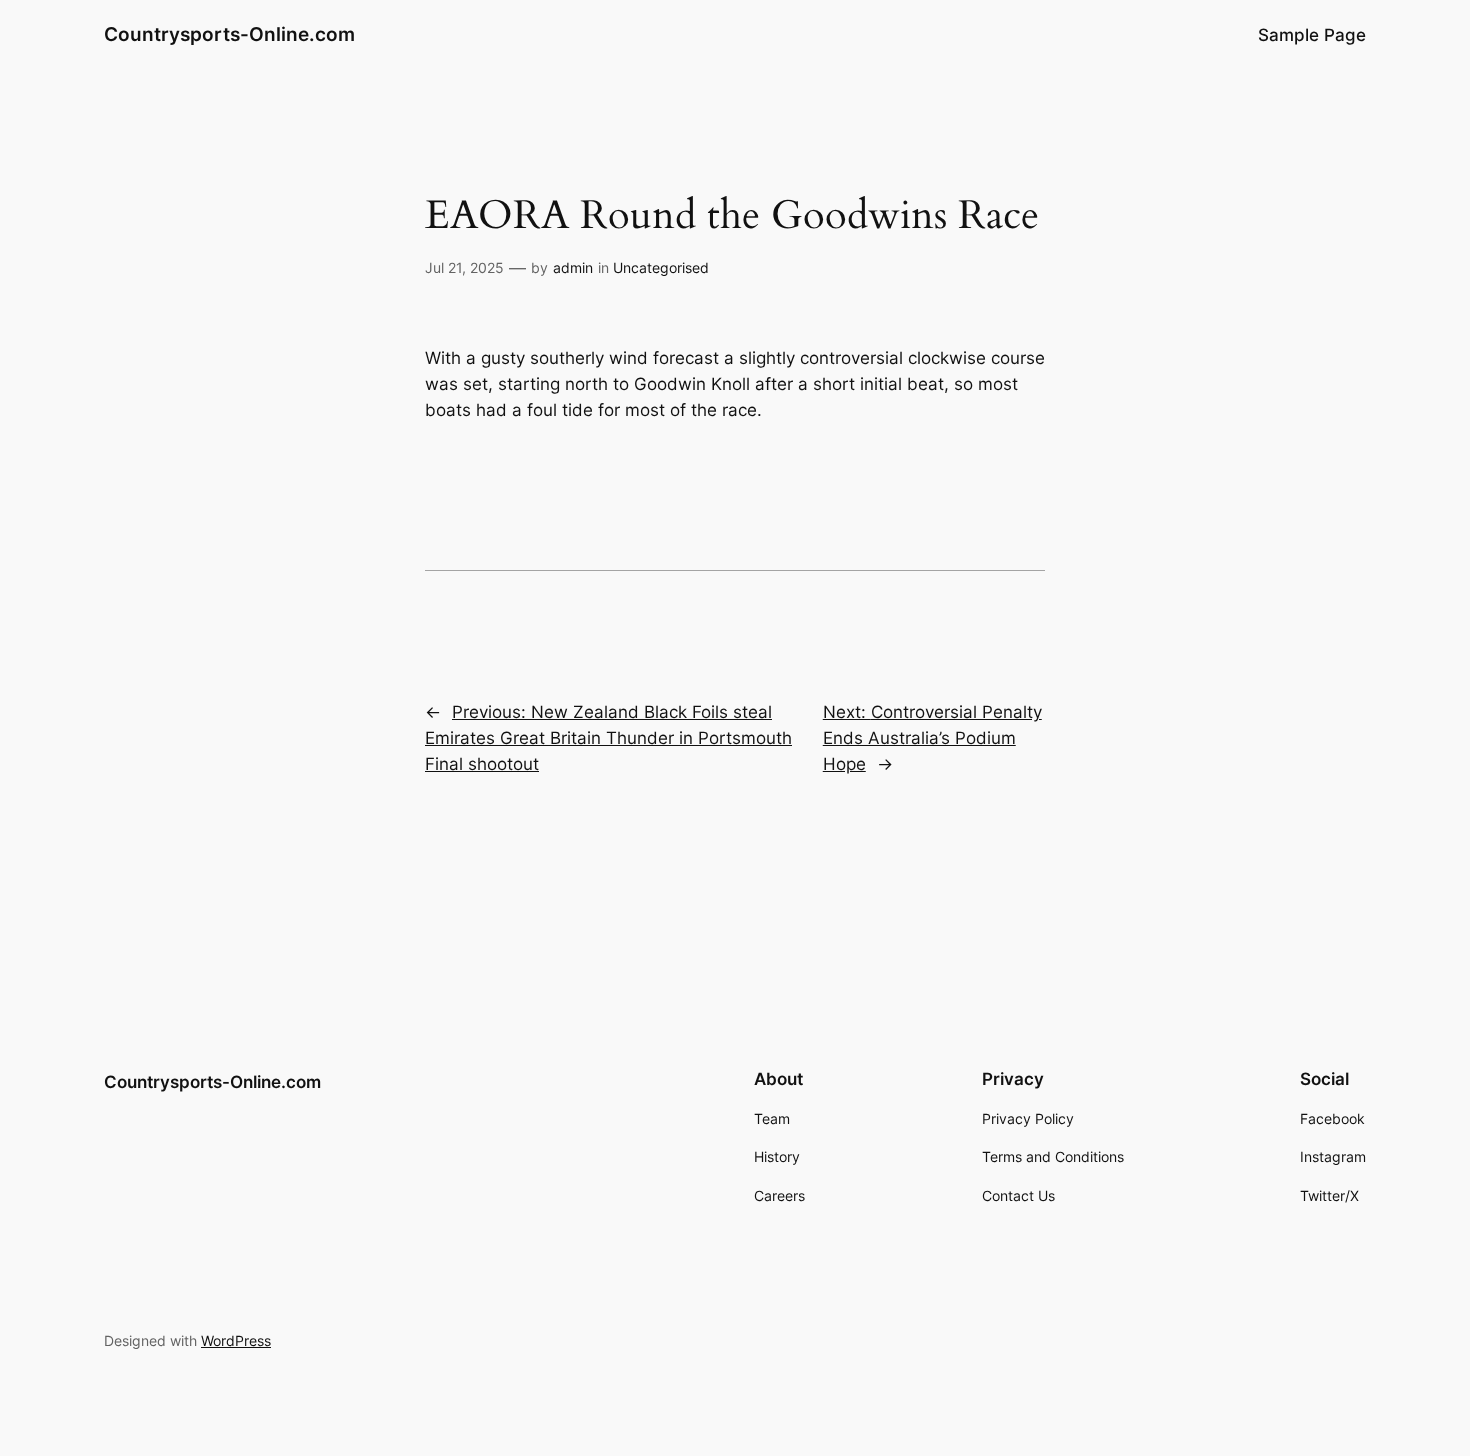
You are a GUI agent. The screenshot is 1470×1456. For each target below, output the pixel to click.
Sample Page (1312, 35)
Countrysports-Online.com (229, 34)
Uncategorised (661, 267)
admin (573, 267)
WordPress (236, 1340)
